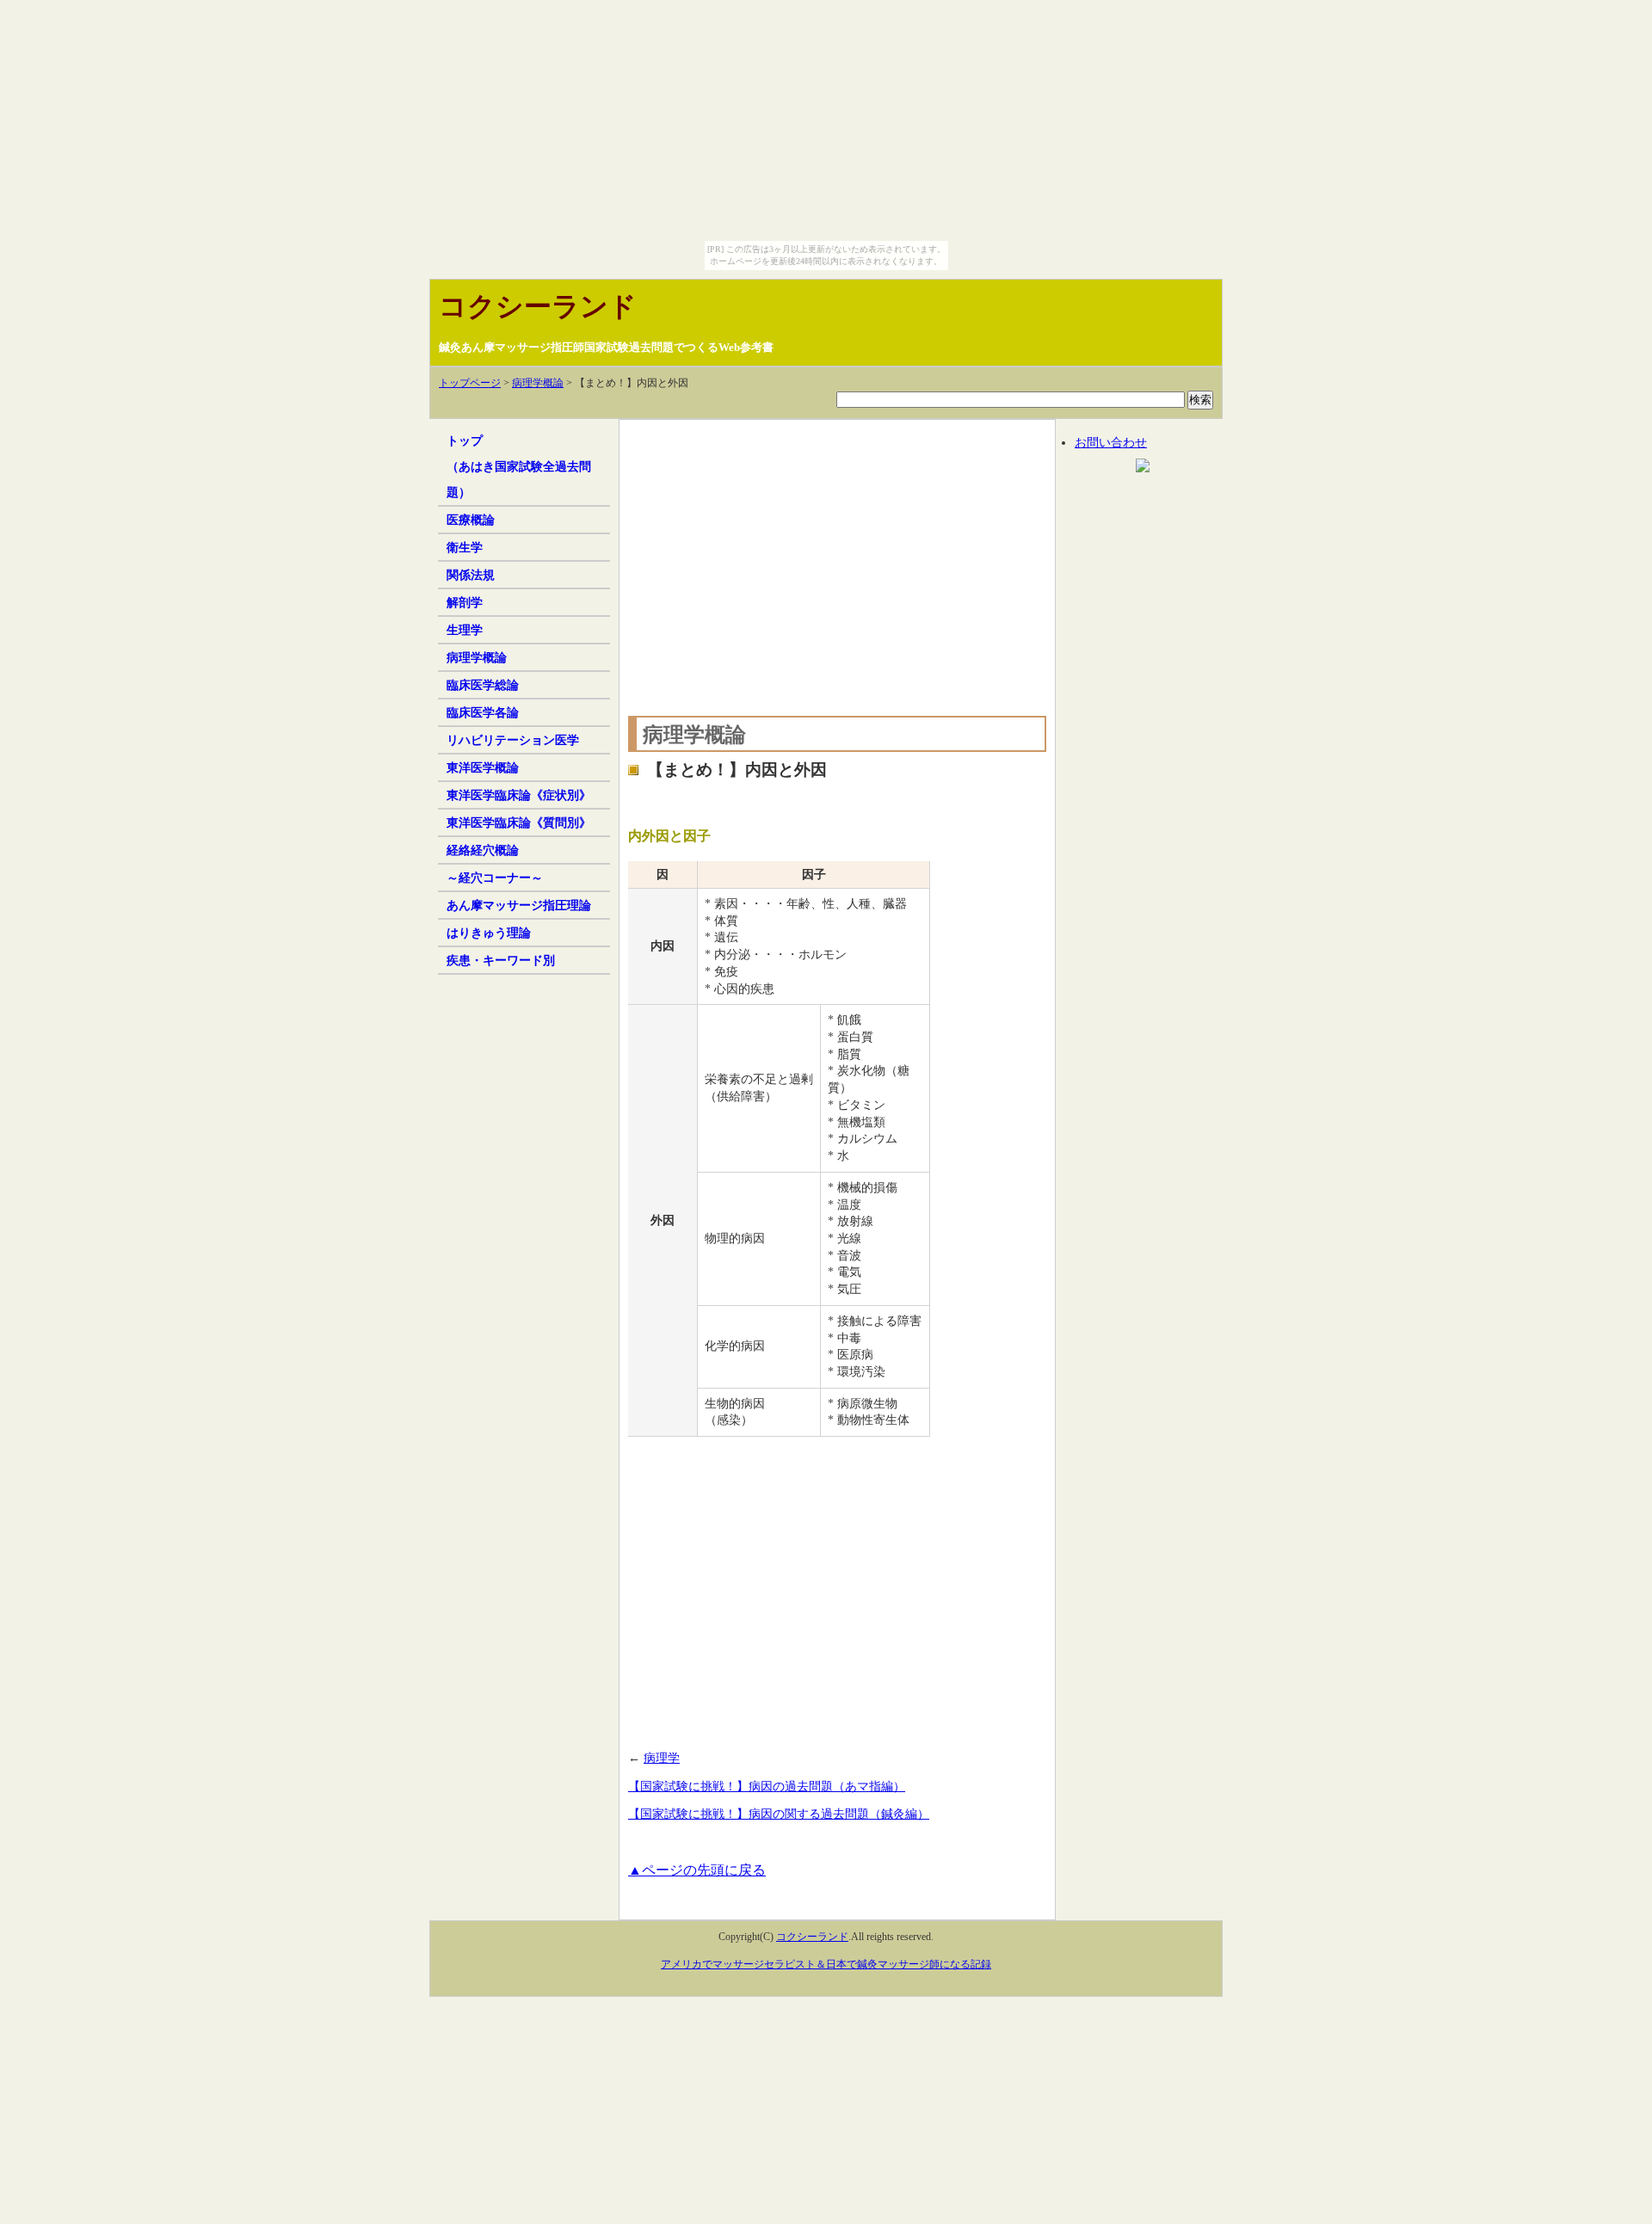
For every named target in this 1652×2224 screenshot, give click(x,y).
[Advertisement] (837, 564)
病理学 (662, 1758)
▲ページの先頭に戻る (697, 1870)
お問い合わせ (1111, 442)
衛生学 (465, 547)
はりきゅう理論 (489, 933)
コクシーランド (538, 306)
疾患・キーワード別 (501, 960)
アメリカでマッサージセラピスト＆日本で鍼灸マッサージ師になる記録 (826, 1964)
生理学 (465, 630)
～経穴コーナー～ (495, 878)
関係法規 (471, 575)
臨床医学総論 (483, 685)
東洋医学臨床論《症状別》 (519, 795)
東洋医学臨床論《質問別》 (519, 822)
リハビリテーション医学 (513, 740)
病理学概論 (538, 383)
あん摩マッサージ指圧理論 (519, 905)
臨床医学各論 (483, 712)
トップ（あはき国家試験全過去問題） (519, 466)
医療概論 (471, 520)
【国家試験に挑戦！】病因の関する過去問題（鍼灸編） (779, 1814)
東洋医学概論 (483, 767)
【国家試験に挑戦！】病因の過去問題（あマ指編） (767, 1786)
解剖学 (465, 602)
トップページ (470, 383)
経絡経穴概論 (483, 850)
